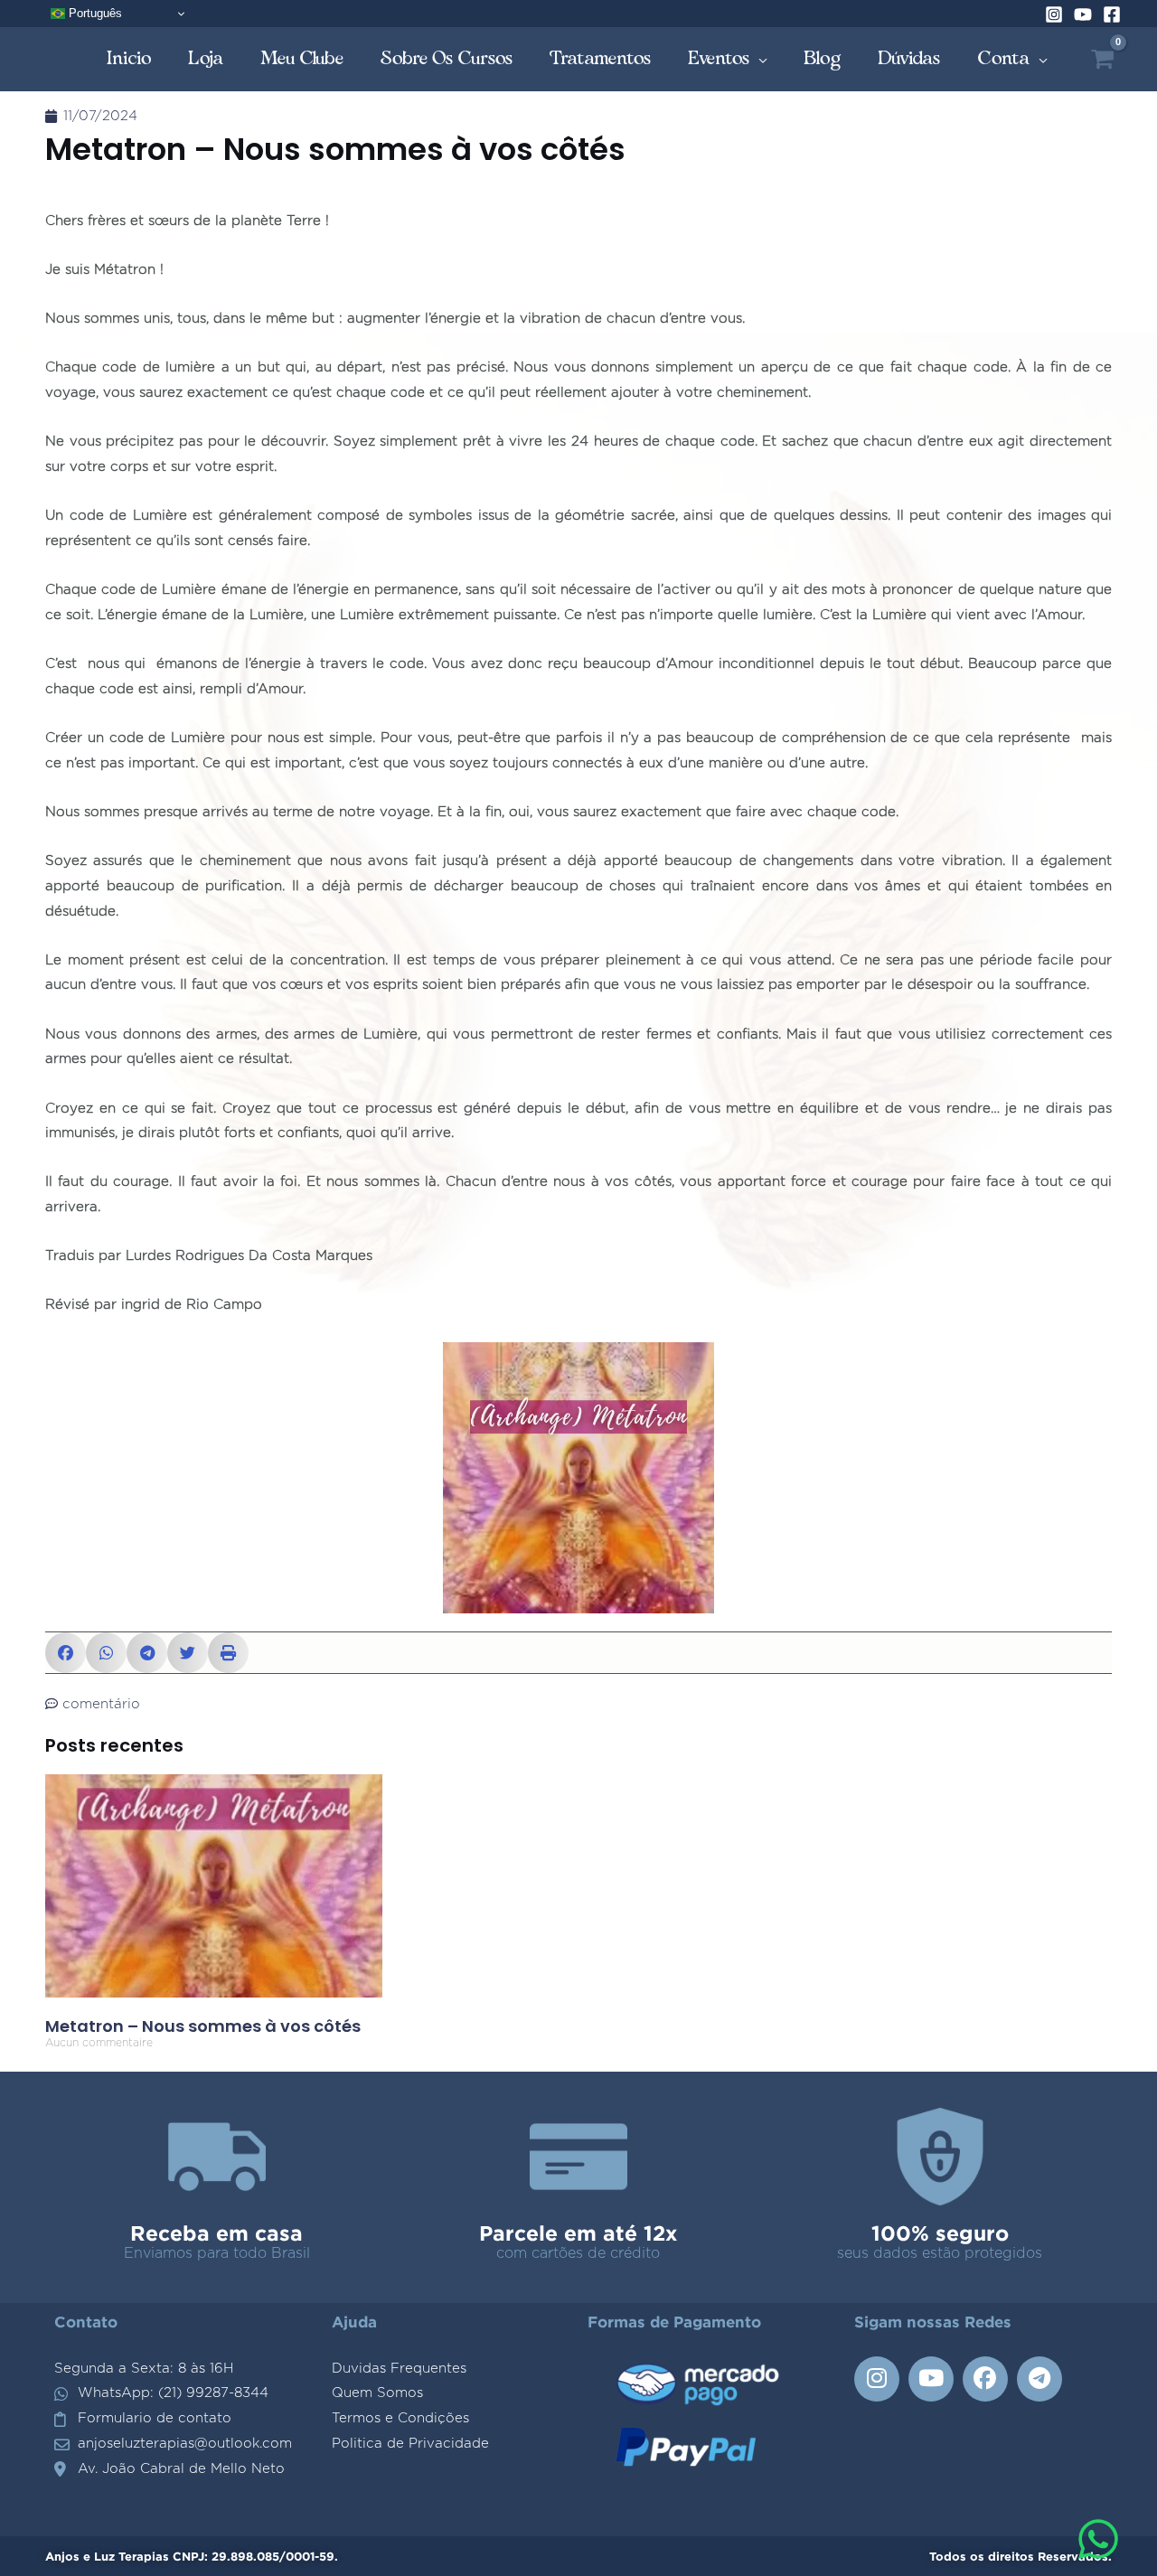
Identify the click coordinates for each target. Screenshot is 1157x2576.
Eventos (719, 58)
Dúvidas (909, 58)
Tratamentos (601, 58)
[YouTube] (1083, 14)
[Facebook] (1112, 14)
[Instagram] (1054, 14)
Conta (1004, 58)
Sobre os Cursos (447, 58)
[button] (66, 1653)
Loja (206, 58)
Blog (823, 58)
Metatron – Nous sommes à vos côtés (203, 2026)
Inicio (129, 58)
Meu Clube (302, 58)
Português (94, 13)
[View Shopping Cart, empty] (1102, 59)
